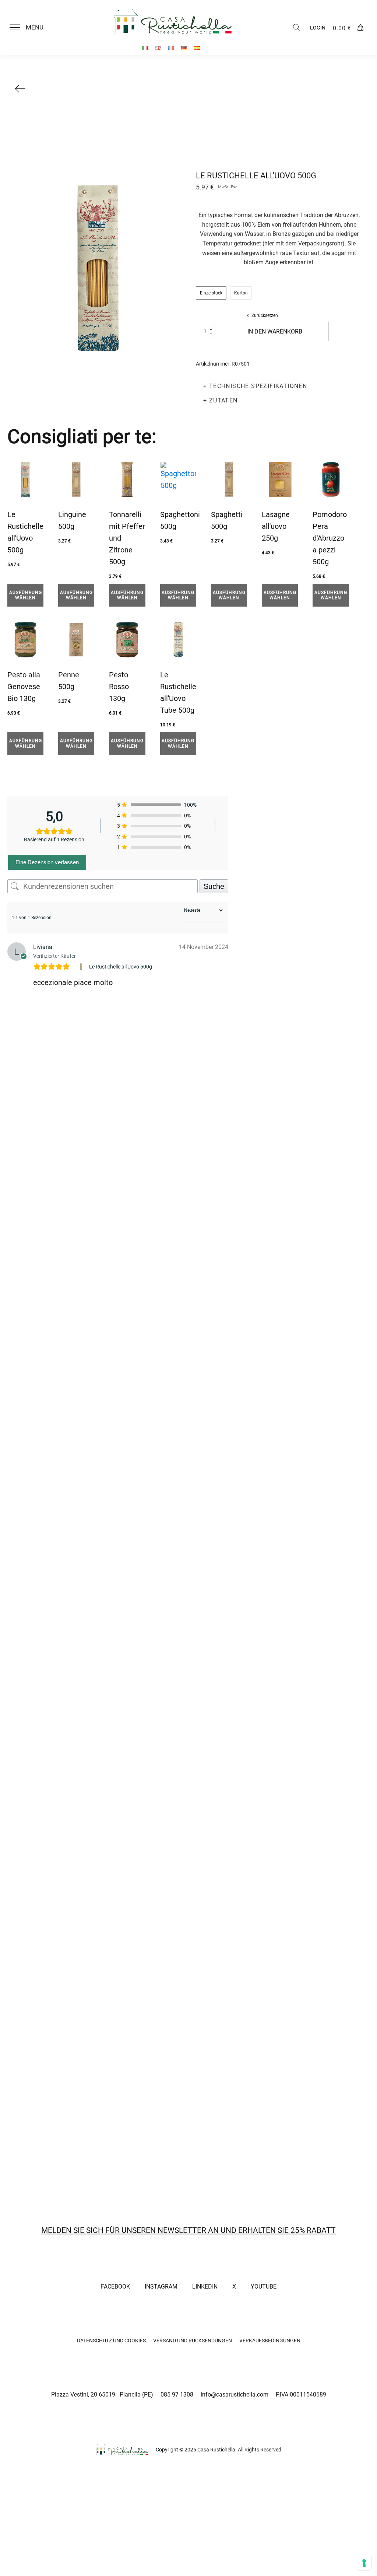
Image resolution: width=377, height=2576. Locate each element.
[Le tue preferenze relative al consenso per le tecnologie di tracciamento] (364, 2563)
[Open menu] (15, 28)
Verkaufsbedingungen (270, 2341)
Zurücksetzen (265, 315)
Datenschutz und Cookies (111, 2341)
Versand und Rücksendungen (193, 2341)
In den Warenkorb (275, 331)
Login (318, 28)
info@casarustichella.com (235, 2395)
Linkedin (205, 2287)
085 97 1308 (177, 2395)
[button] (31, 28)
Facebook (115, 2287)
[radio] (211, 293)
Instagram (161, 2287)
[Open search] (297, 28)
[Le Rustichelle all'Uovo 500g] (82, 967)
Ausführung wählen (26, 595)
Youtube (264, 2287)
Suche (214, 886)
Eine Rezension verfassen (47, 862)
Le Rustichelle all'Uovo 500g (121, 967)
